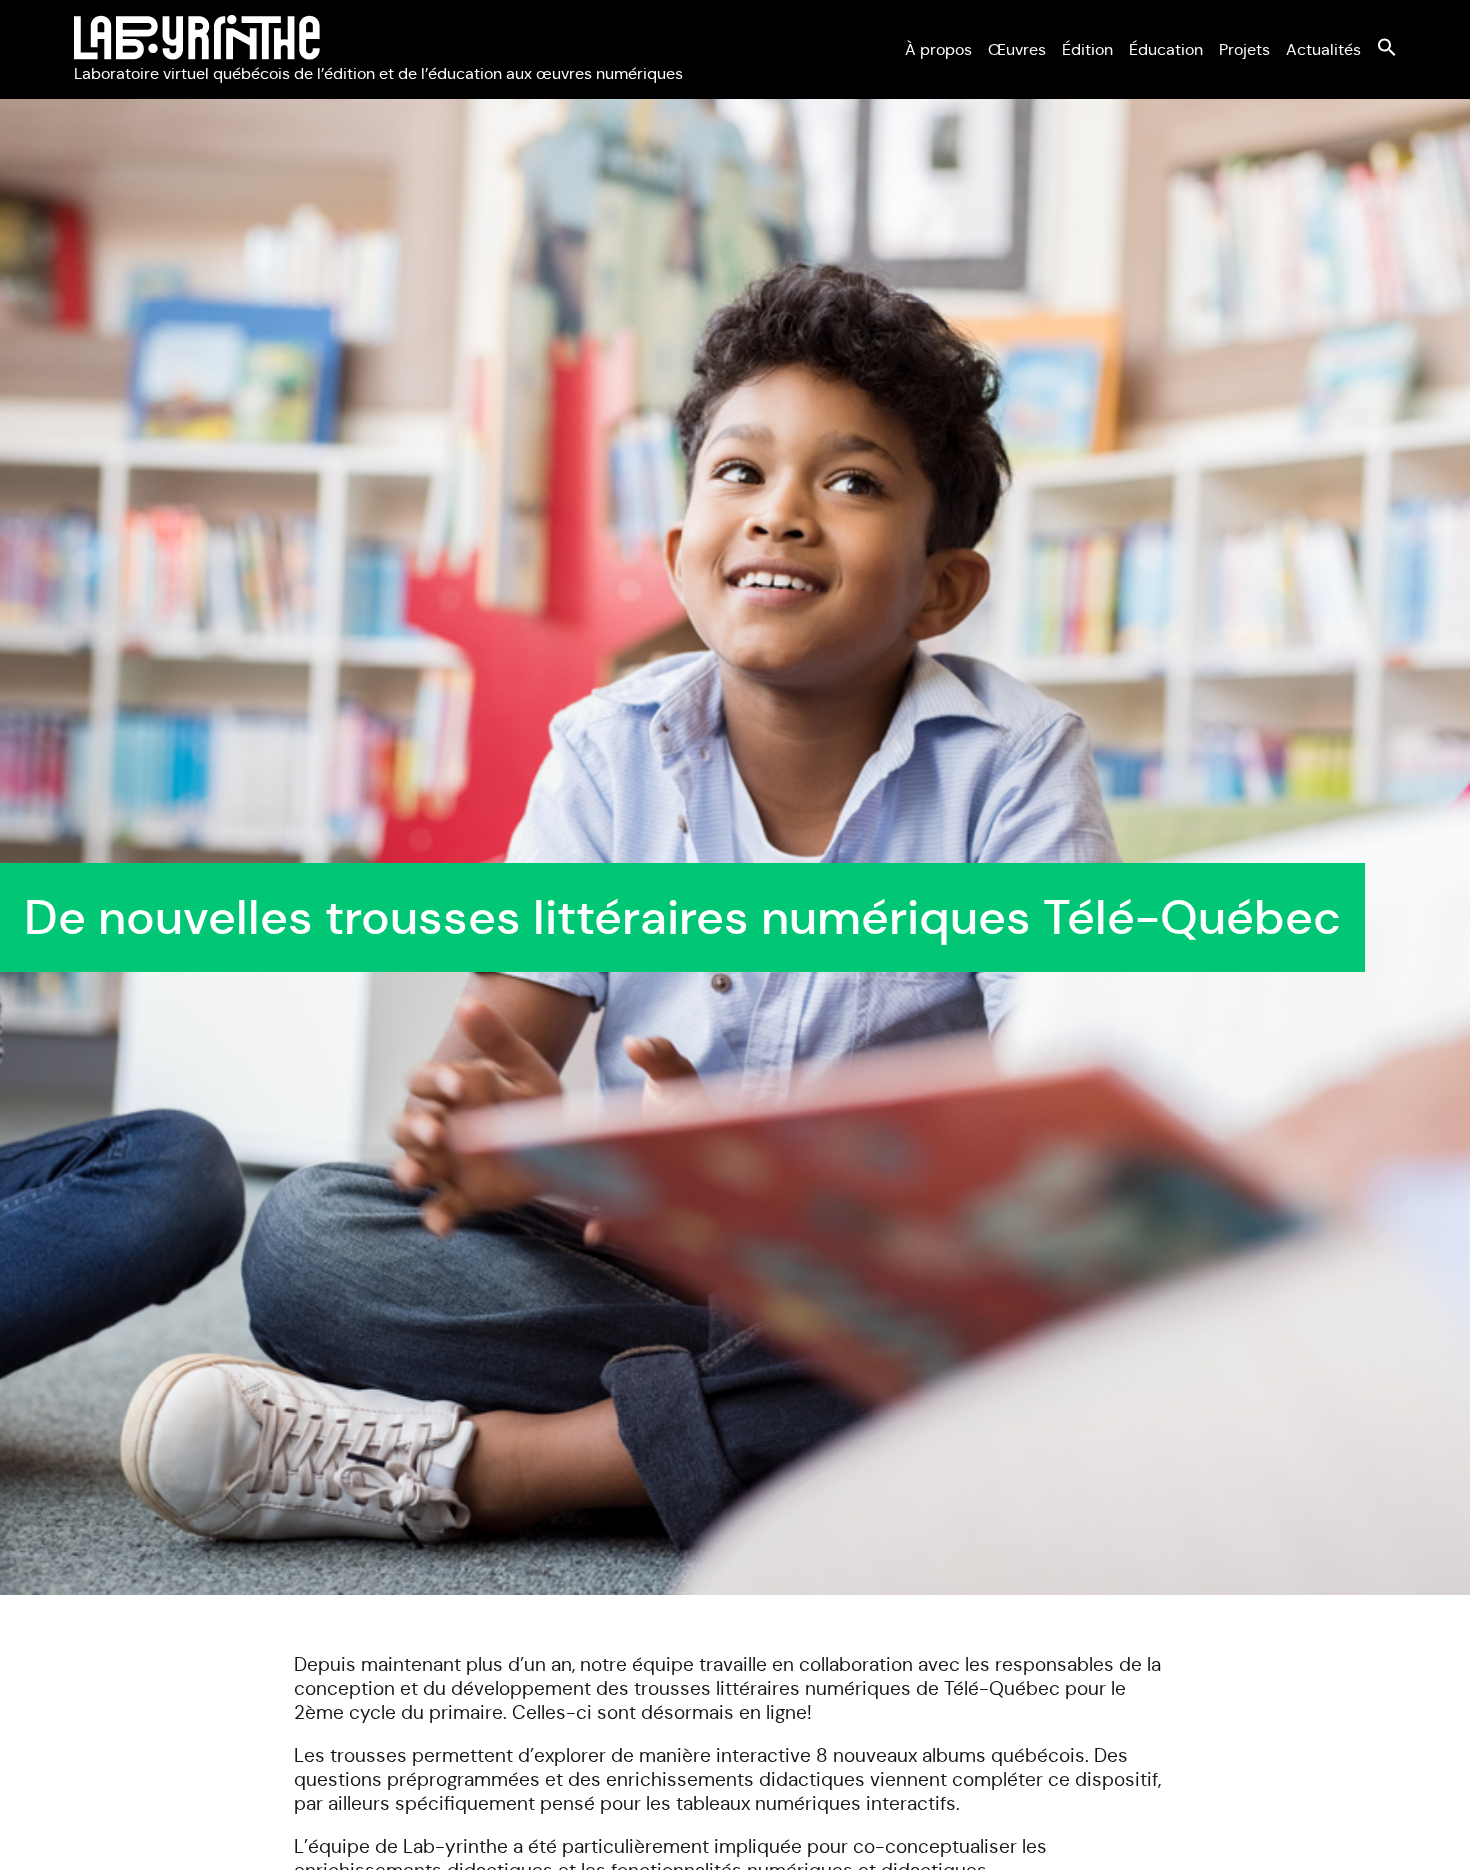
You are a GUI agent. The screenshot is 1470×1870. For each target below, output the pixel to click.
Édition (1087, 49)
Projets (1244, 49)
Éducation (1166, 49)
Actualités (1323, 49)
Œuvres (1017, 49)
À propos (938, 49)
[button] (1387, 51)
